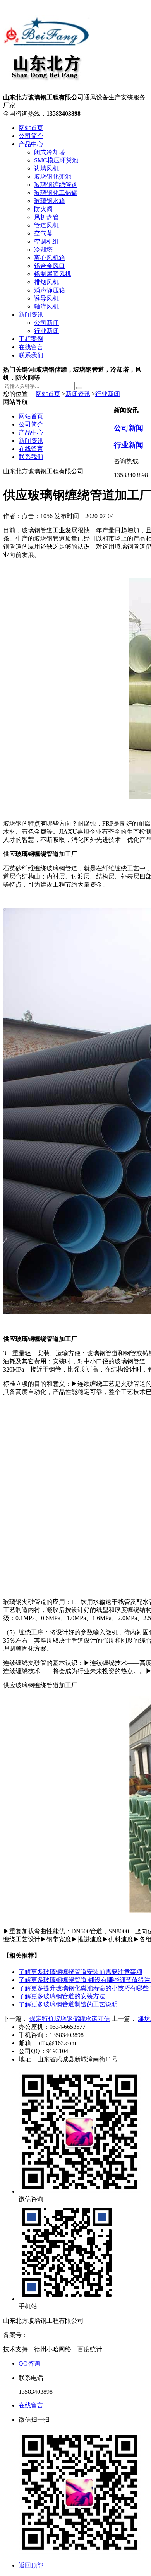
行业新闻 (46, 331)
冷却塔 (43, 250)
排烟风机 (46, 282)
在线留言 (31, 347)
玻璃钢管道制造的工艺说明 (68, 2004)
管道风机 (46, 225)
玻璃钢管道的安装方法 (62, 1996)
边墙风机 (46, 168)
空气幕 (43, 233)
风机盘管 (46, 217)
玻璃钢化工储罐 (56, 193)
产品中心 (31, 144)
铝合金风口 (50, 266)
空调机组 (46, 241)
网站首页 (31, 128)
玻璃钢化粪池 (53, 177)
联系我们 (31, 355)
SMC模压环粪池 (56, 160)
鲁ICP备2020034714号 (57, 2335)
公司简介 (31, 136)
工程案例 (31, 339)
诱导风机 (46, 298)
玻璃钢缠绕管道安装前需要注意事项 (81, 1972)
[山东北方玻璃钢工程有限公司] (46, 90)
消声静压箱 (50, 290)
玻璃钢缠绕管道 (56, 185)
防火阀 (43, 209)
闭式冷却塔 (50, 152)
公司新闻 (46, 323)
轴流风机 (46, 306)
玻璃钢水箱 (50, 201)
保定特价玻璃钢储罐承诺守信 (70, 2019)
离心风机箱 (50, 258)
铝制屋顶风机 (53, 274)
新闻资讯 (31, 315)
